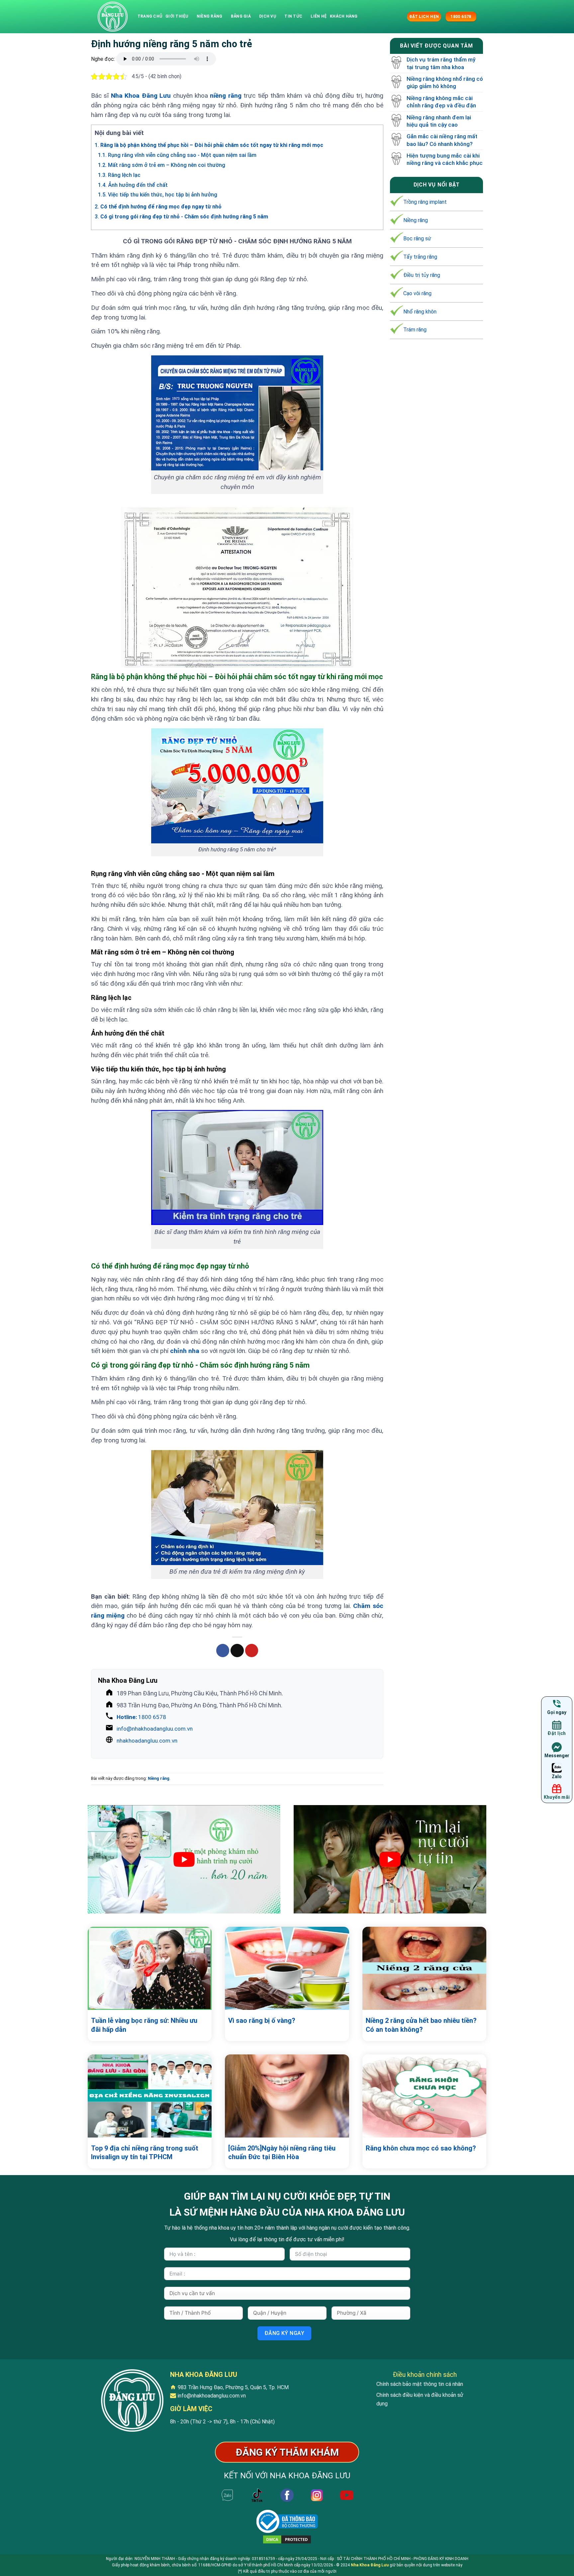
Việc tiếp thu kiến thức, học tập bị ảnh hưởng (158, 195)
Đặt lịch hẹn (424, 17)
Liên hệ (319, 16)
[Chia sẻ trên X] (237, 1651)
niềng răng (226, 96)
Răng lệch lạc (119, 175)
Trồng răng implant (425, 202)
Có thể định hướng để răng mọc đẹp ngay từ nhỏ (158, 207)
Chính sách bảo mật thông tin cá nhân (420, 2384)
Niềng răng (209, 16)
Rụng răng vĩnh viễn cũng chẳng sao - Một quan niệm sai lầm (177, 155)
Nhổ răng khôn (420, 312)
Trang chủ (150, 16)
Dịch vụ (268, 16)
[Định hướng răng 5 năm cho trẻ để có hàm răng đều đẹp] (113, 17)
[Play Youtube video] (184, 1859)
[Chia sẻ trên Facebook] (223, 1651)
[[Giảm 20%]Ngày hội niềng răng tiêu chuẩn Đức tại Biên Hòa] (287, 2096)
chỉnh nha (185, 1351)
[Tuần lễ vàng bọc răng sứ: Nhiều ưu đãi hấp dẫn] (150, 1968)
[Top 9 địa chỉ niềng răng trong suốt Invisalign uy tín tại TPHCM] (150, 2096)
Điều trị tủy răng (422, 275)
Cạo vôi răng (417, 293)
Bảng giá (241, 16)
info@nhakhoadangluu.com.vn (155, 1729)
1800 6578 (141, 1717)
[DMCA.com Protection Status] (287, 2539)
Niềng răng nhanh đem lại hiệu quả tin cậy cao (439, 121)
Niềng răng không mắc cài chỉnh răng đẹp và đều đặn (441, 102)
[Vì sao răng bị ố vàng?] (287, 1968)
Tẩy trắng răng (420, 257)
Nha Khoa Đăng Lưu (141, 96)
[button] (401, 16)
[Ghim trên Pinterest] (252, 1651)
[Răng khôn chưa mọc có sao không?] (424, 2096)
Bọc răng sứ (417, 239)
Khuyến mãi (557, 1797)
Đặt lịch (557, 1734)
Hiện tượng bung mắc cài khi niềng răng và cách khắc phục (445, 159)
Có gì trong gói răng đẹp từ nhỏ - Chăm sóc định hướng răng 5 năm (181, 217)
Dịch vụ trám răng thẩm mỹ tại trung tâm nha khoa (441, 63)
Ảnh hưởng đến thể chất (133, 185)
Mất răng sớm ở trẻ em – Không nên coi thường (162, 165)
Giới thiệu (177, 16)
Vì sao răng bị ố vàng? (262, 2021)
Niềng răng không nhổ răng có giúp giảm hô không (445, 83)
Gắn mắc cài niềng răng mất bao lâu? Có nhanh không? (442, 140)
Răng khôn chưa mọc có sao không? (421, 2148)
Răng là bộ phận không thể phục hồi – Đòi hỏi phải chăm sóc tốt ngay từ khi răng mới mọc (209, 145)
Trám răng (415, 330)
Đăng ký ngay (285, 2333)
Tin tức (293, 16)
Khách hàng (344, 16)
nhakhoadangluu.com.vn (147, 1741)
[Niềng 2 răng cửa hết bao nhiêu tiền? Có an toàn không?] (424, 1968)
